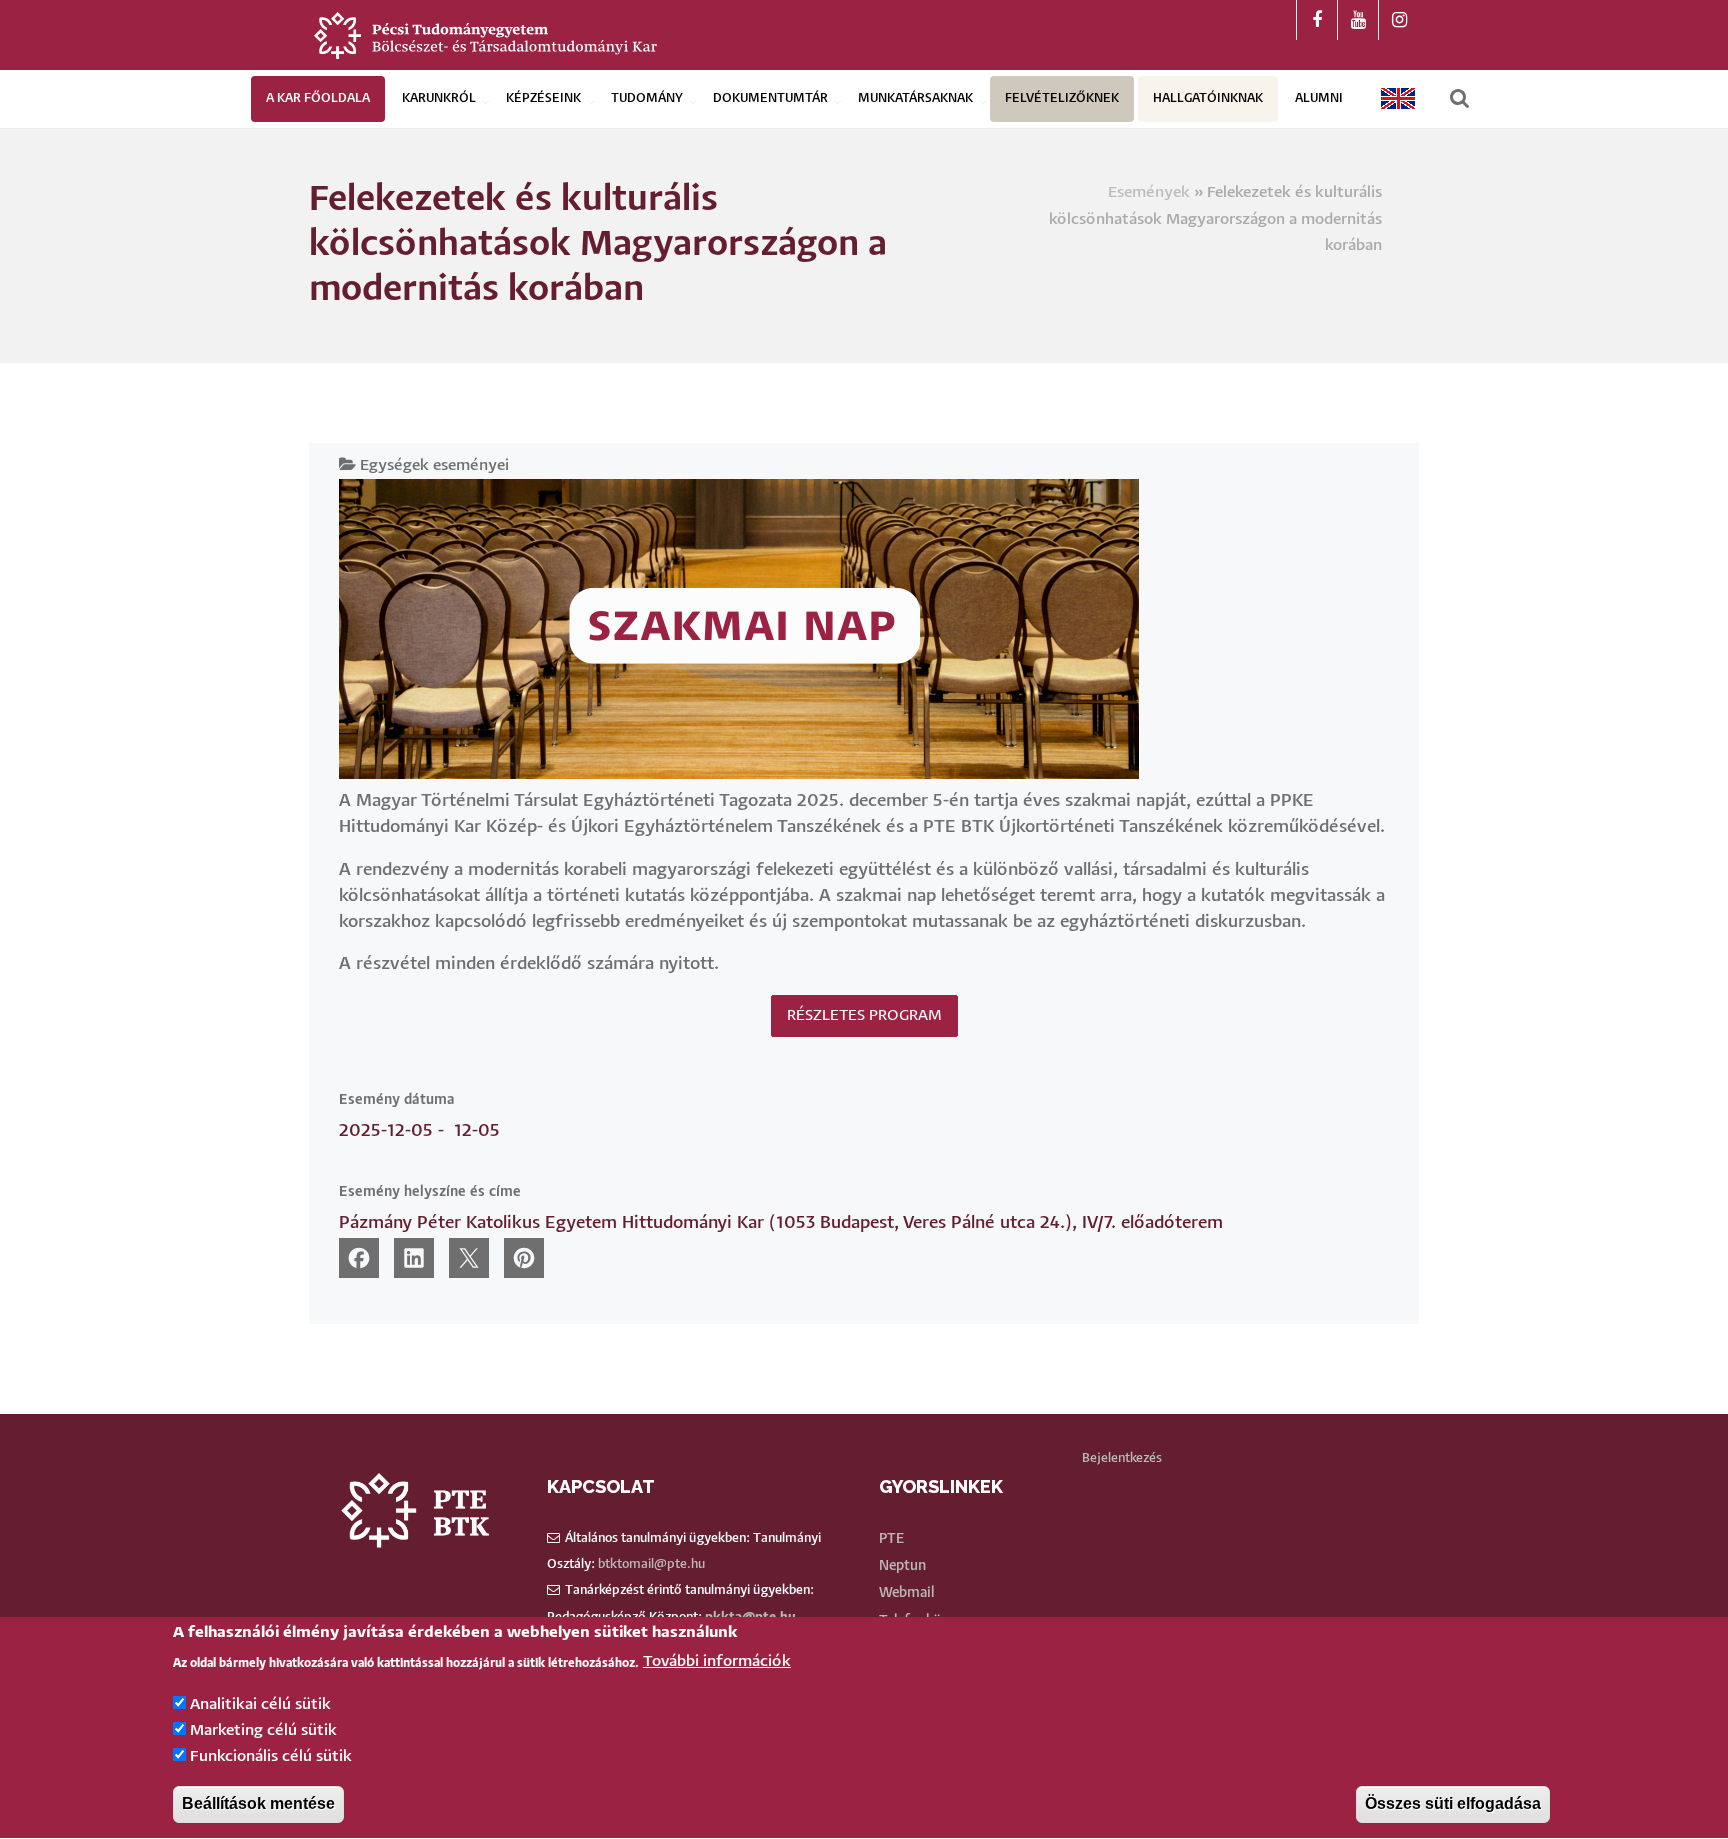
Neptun (902, 1566)
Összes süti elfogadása (1453, 1804)
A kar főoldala (318, 98)
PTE (891, 1539)
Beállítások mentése (258, 1804)
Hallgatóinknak (1208, 98)
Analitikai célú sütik (260, 1704)
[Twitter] (469, 1257)
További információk (717, 1662)
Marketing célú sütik (263, 1730)
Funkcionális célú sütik (271, 1757)
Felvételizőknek (1062, 98)
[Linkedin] (414, 1257)
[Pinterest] (524, 1257)
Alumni (1319, 98)
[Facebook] (359, 1257)
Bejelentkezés (1122, 1458)
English (1399, 98)
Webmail (906, 1593)
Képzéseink (543, 98)
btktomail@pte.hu (651, 1564)
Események (1149, 192)
